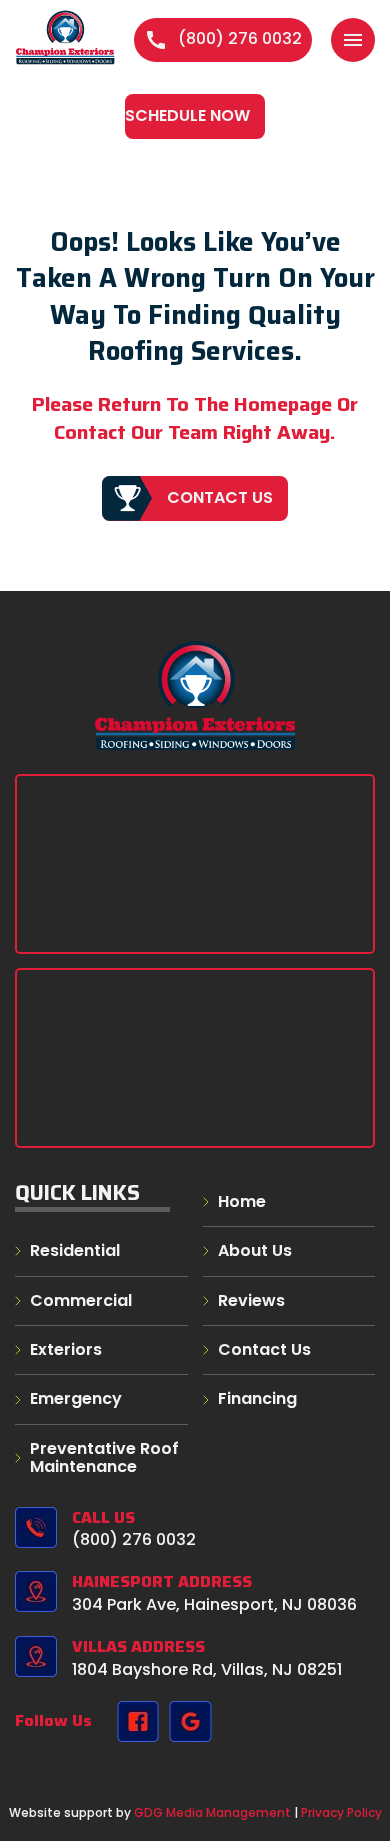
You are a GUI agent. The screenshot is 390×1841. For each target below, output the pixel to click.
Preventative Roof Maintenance (104, 1457)
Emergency (76, 1398)
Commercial (81, 1300)
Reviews (251, 1300)
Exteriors (66, 1349)
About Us (255, 1250)
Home (242, 1201)
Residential (75, 1250)
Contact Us (220, 497)
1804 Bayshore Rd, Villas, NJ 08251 (207, 1669)
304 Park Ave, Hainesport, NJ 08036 (214, 1604)
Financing (257, 1398)
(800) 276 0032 (223, 39)
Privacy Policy (341, 1812)
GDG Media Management (211, 1812)
